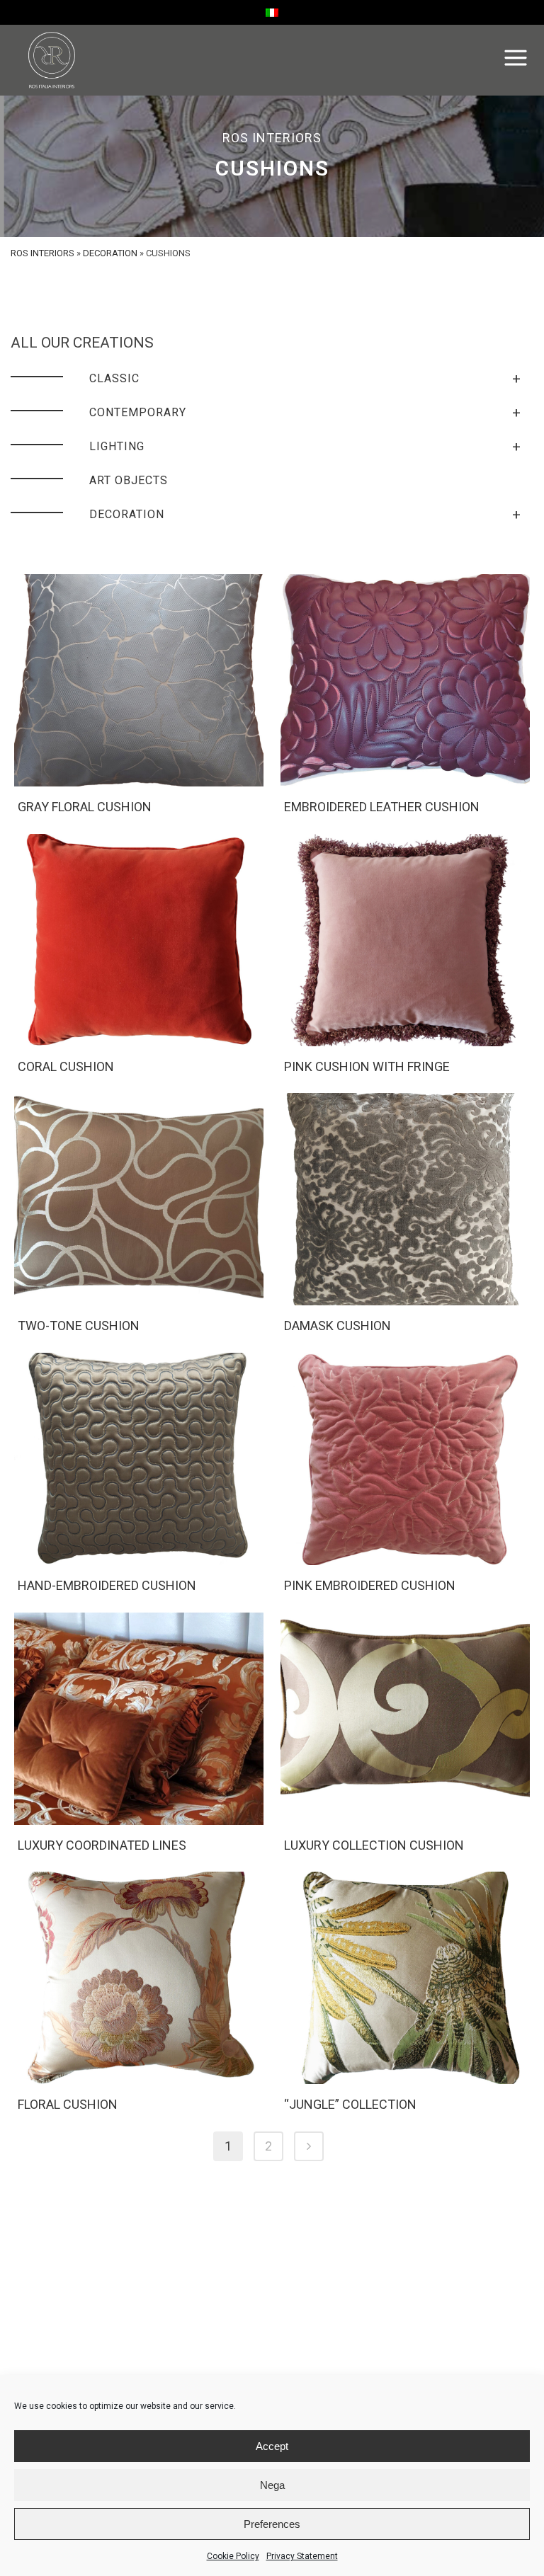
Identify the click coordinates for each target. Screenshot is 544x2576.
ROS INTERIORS (42, 253)
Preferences (272, 2524)
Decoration (110, 253)
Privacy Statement (302, 2556)
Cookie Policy (233, 2556)
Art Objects (129, 480)
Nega (272, 2485)
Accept (272, 2446)
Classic (305, 379)
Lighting (305, 447)
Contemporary (305, 413)
